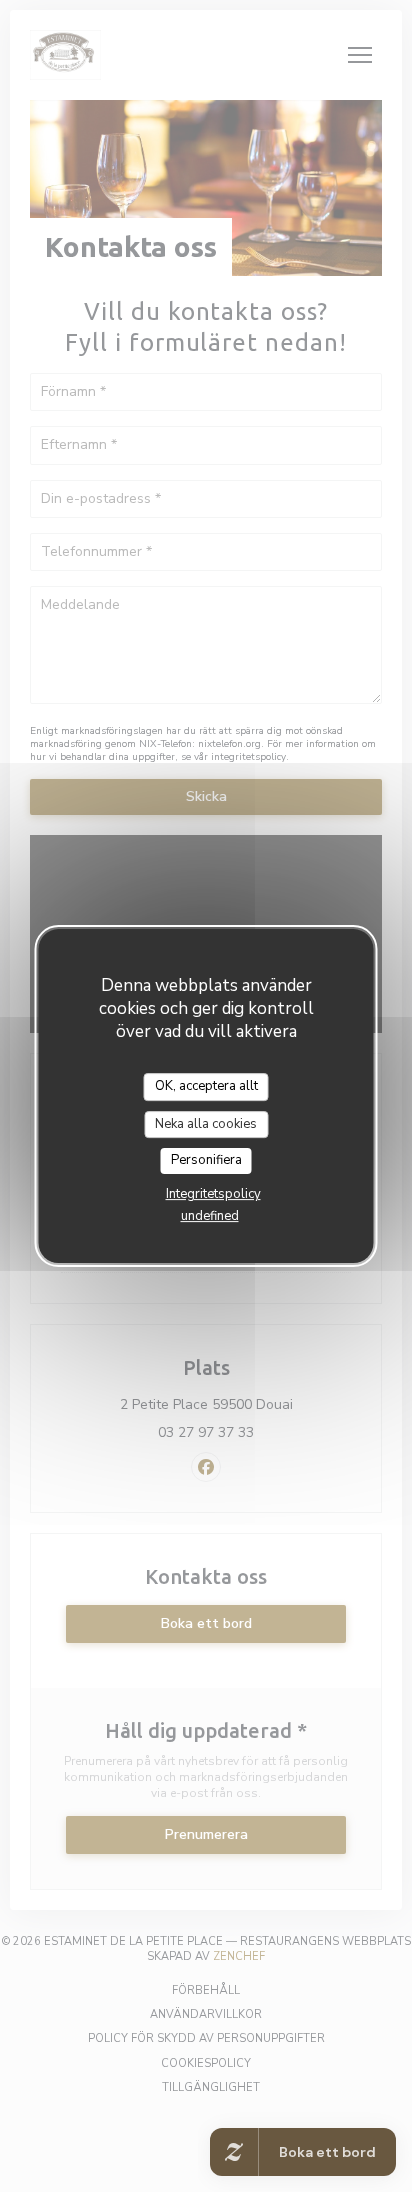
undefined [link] (210, 1216)
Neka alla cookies (206, 1124)
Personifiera (206, 1160)
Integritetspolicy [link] (213, 1194)
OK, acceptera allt (206, 1086)
